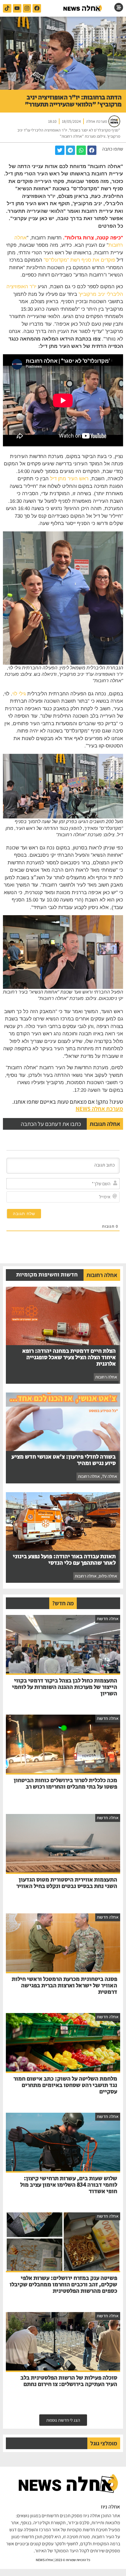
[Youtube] (17, 8)
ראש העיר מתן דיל (69, 479)
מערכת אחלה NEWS (99, 1109)
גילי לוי (19, 694)
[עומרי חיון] (83, 8)
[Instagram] (27, 8)
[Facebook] (37, 8)
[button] (92, 150)
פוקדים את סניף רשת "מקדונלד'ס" (79, 260)
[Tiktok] (7, 8)
